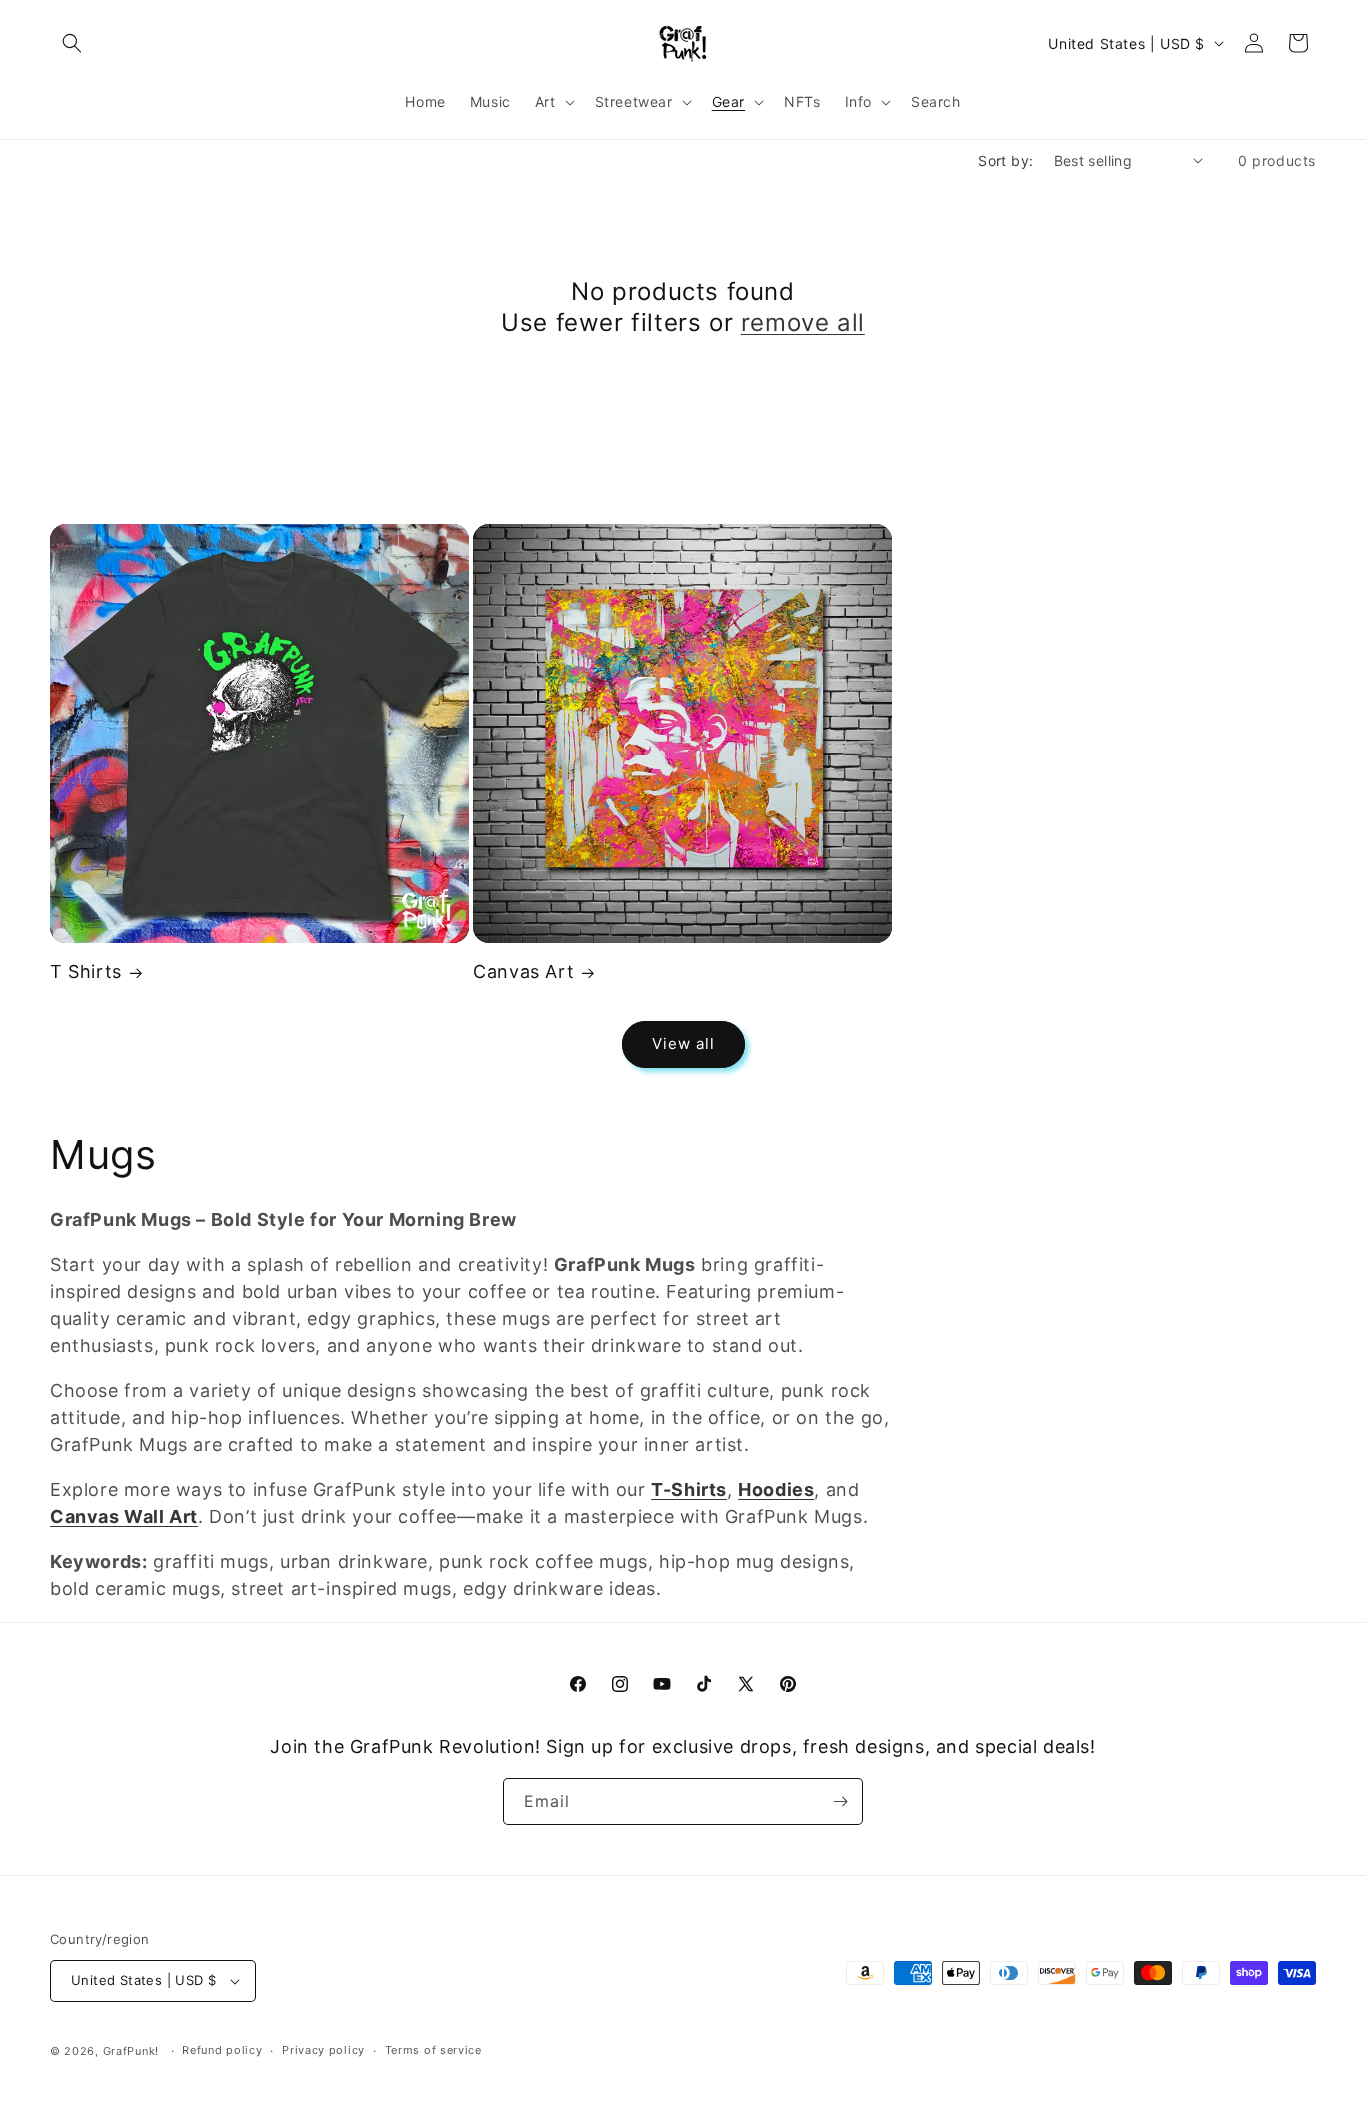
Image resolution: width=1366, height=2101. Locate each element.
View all (683, 1043)
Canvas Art (523, 971)
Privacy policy (323, 2050)
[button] (72, 43)
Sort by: (1005, 160)
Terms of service (433, 2050)
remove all (803, 322)
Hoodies (776, 1489)
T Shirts (86, 971)
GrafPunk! (131, 2051)
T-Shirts (689, 1489)
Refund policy (222, 2050)
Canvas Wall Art (124, 1516)
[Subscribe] (840, 1801)
